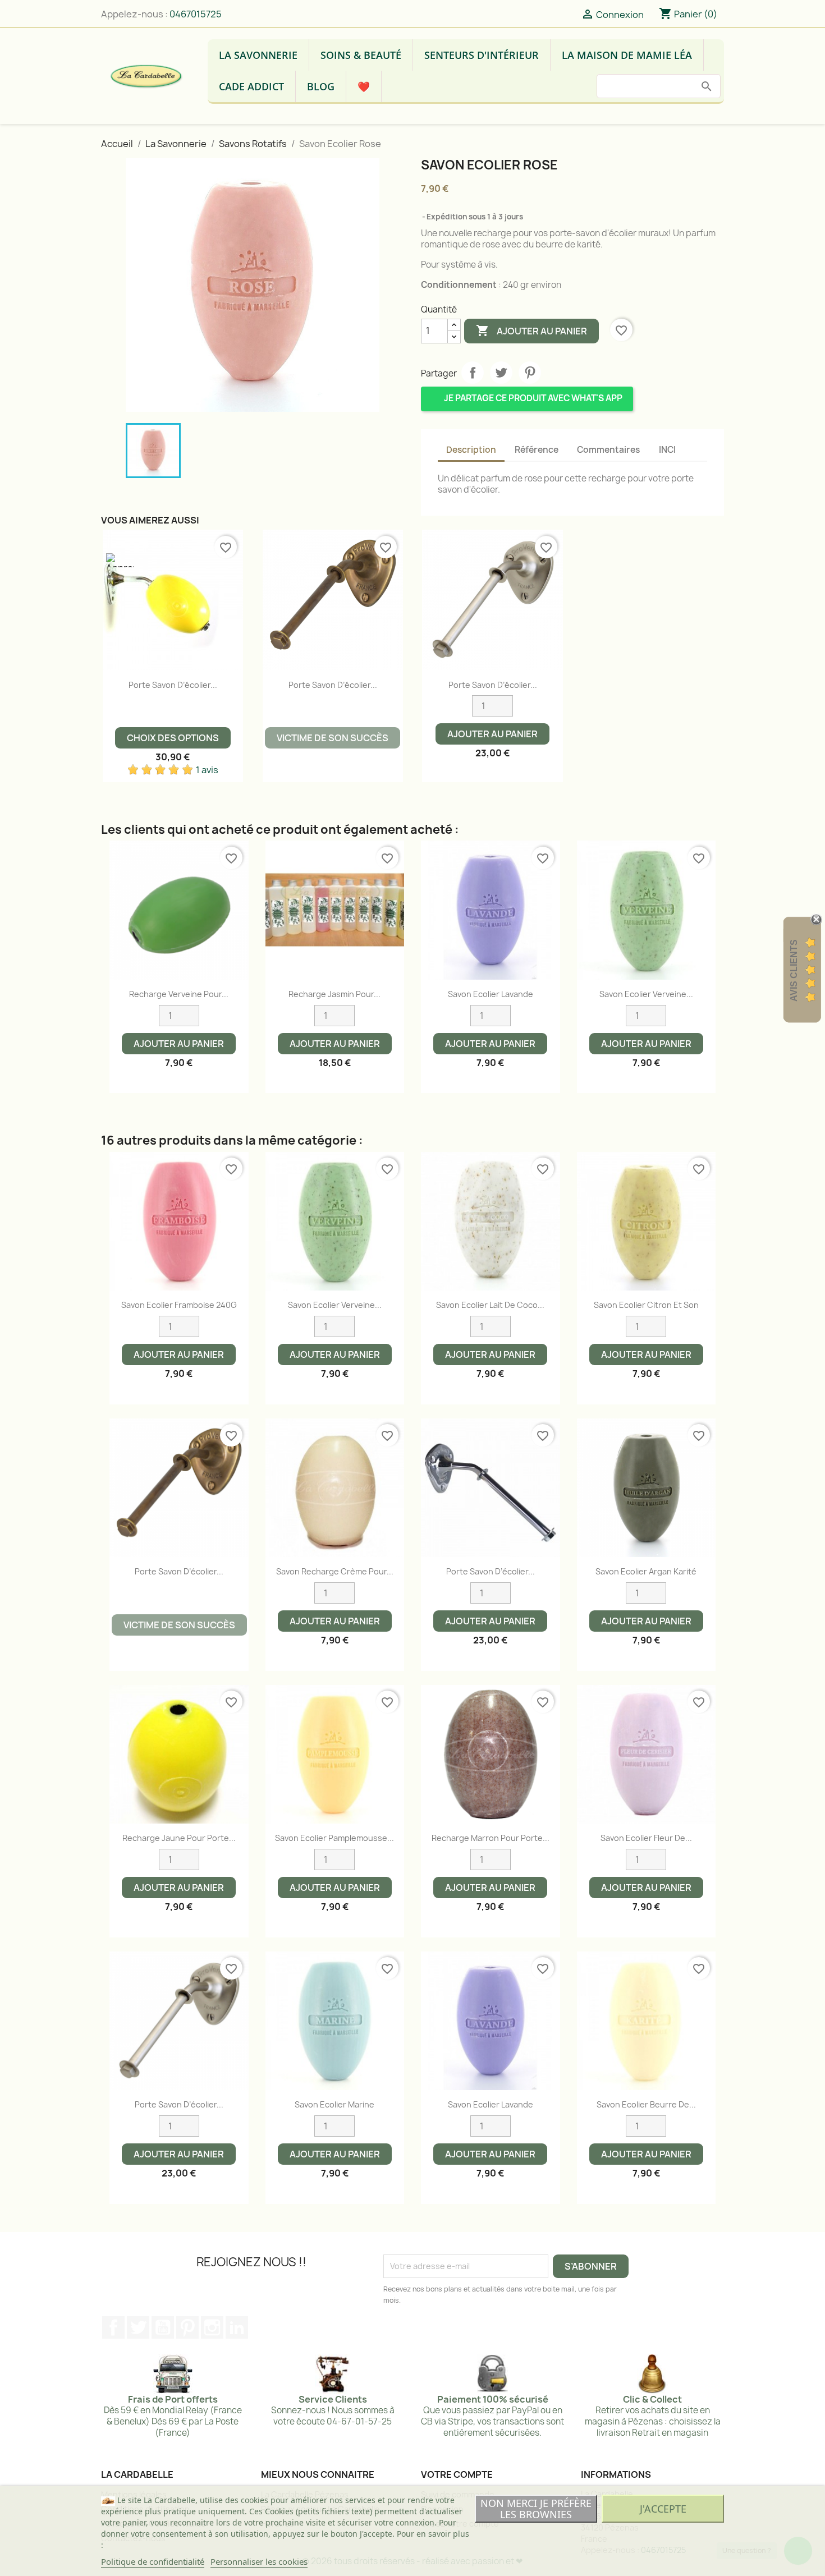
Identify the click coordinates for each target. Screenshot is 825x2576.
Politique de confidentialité (153, 2561)
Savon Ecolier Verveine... (646, 994)
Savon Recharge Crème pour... (335, 1571)
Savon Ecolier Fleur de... (646, 1838)
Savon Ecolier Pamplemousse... (334, 1838)
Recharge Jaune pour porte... (179, 1838)
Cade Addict (251, 86)
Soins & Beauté (361, 55)
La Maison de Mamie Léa (627, 55)
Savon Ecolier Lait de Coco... (490, 1305)
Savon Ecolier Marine (334, 2104)
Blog (321, 86)
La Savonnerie (258, 55)
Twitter (138, 2327)
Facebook (113, 2327)
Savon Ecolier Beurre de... (646, 2104)
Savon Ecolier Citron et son (646, 1305)
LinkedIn (237, 2327)
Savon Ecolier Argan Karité (646, 1571)
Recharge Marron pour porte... (491, 1838)
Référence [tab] (537, 450)
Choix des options (173, 738)
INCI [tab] (667, 450)
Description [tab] (471, 450)
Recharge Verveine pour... (179, 994)
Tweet (501, 373)
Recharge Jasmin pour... (334, 994)
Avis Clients (794, 970)
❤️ (364, 86)
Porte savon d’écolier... (173, 685)
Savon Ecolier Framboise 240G (179, 1305)
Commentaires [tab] (608, 450)
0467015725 (196, 14)
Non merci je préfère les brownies (536, 2509)
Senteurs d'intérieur (482, 55)
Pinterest (530, 373)
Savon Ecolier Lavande (491, 994)
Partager (473, 373)
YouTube (163, 2327)
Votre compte (457, 2474)
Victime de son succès (333, 738)
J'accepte (663, 2509)
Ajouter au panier (531, 330)
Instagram (212, 2327)
